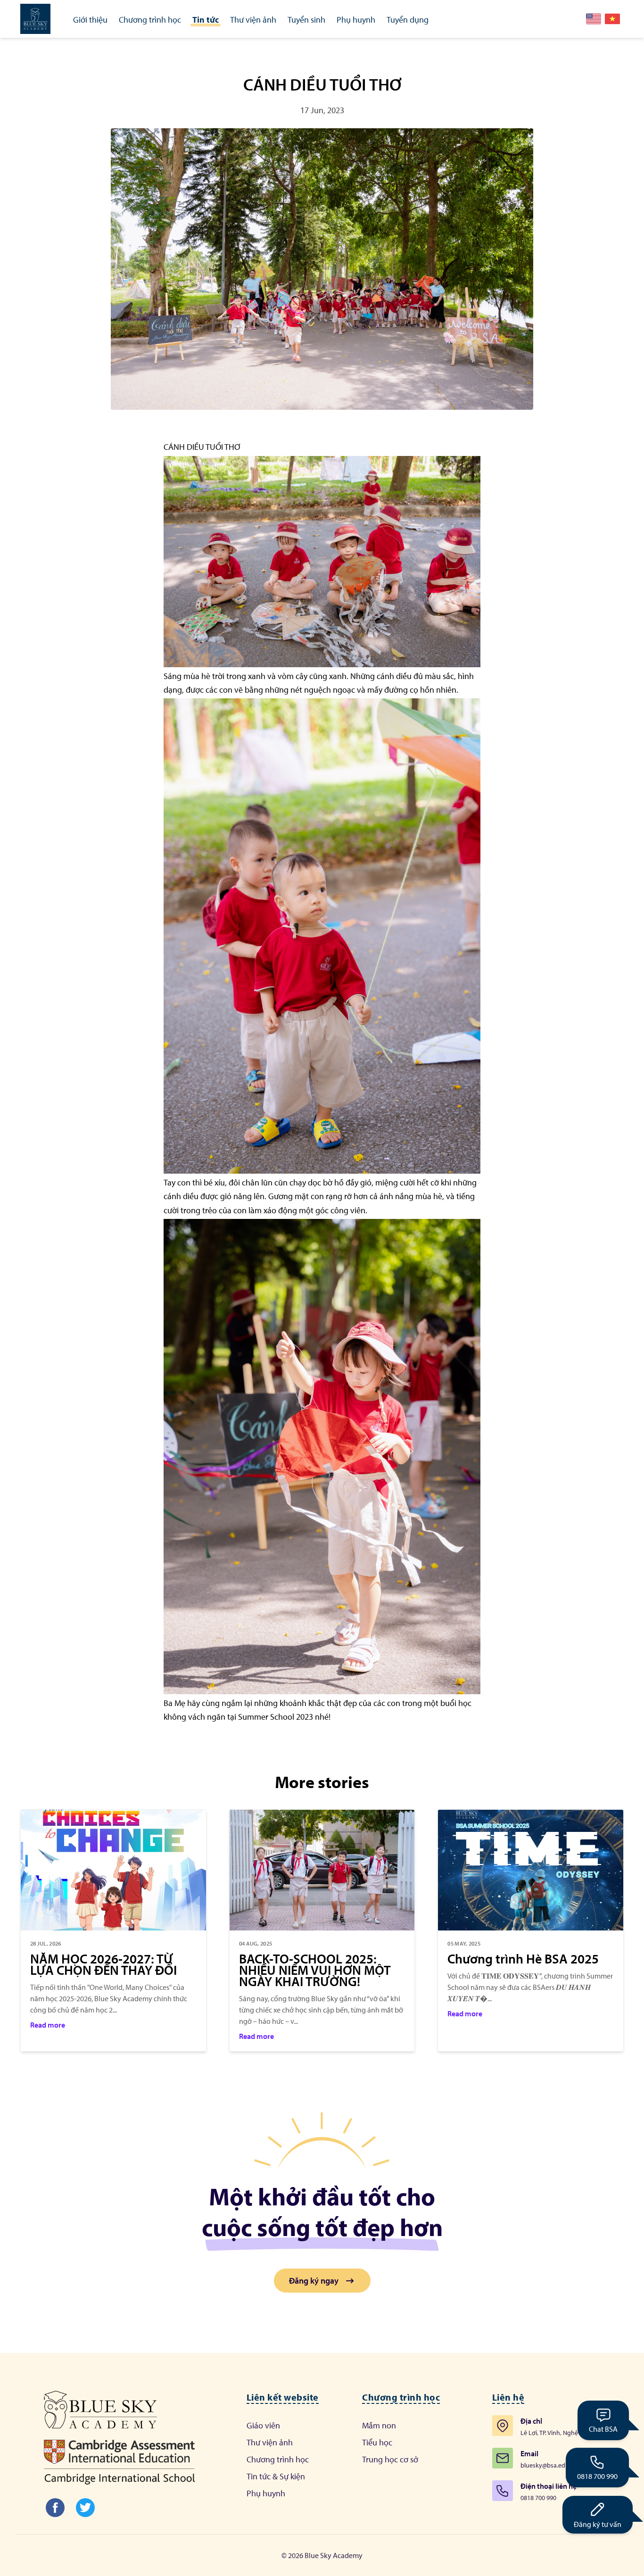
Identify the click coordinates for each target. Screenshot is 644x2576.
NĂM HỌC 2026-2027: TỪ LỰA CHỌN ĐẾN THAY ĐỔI (103, 1964)
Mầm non (379, 2425)
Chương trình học (278, 2459)
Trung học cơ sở (390, 2459)
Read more (48, 2025)
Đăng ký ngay (314, 2281)
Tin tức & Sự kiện (276, 2476)
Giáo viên (263, 2425)
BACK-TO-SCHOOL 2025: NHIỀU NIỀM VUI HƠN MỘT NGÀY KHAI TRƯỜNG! (315, 1970)
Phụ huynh (266, 2493)
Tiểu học (377, 2442)
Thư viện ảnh (270, 2442)
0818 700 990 (597, 2476)
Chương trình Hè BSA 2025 (523, 1959)
